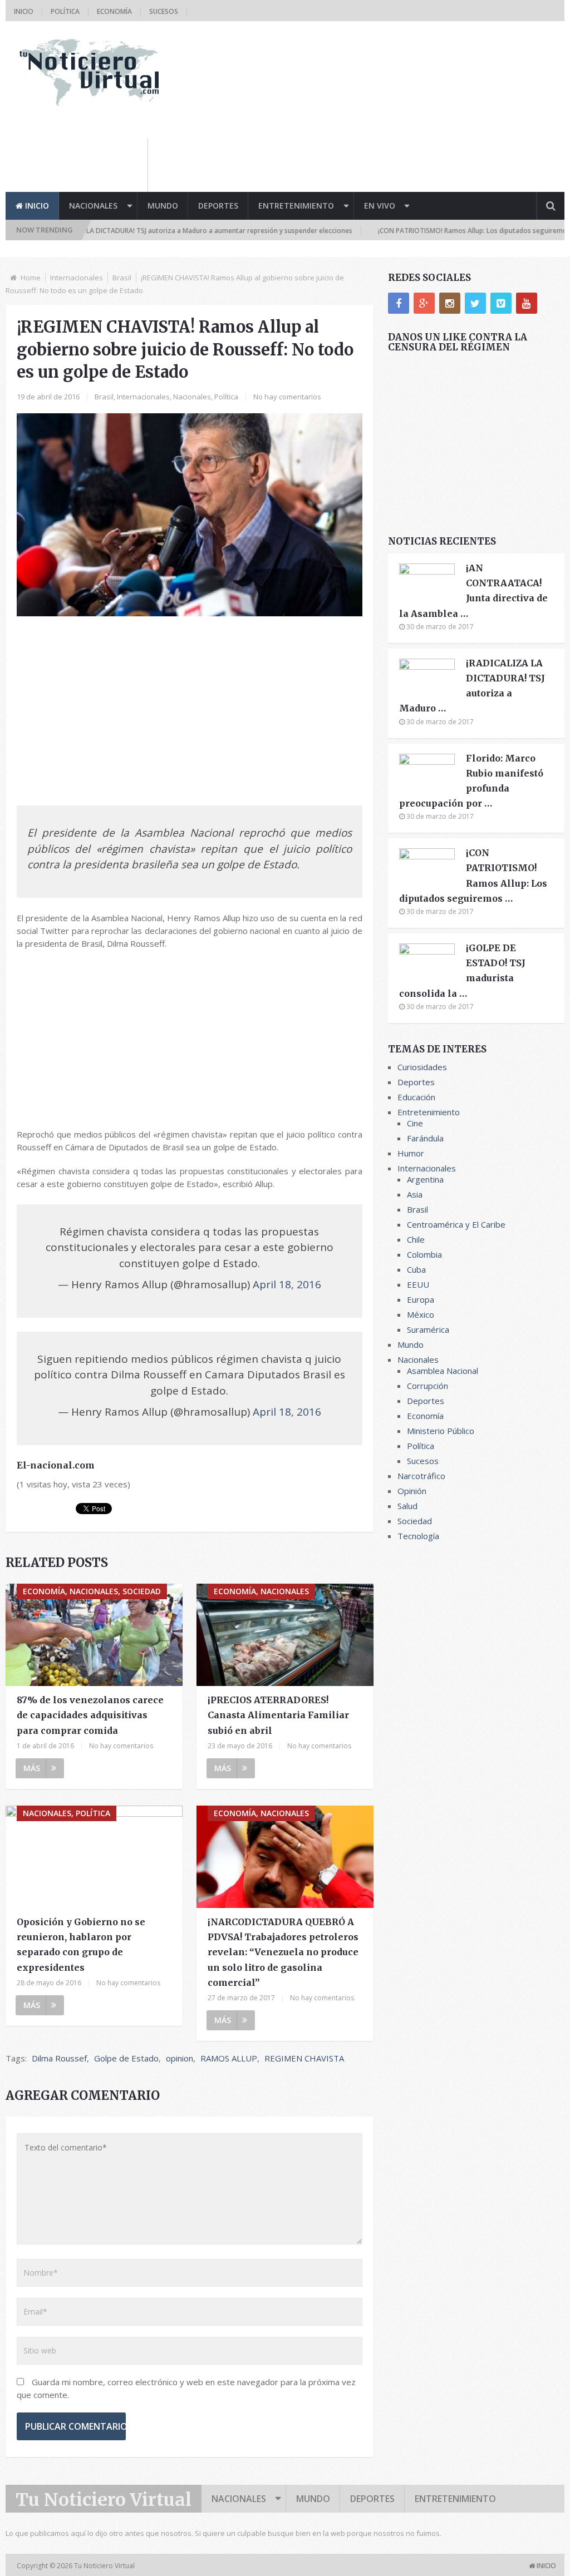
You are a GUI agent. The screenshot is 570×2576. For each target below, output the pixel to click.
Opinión (412, 1491)
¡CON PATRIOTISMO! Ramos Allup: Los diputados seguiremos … (473, 876)
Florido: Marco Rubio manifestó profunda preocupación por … (471, 781)
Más (32, 1768)
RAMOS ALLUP (229, 2058)
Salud (407, 1506)
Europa (421, 1299)
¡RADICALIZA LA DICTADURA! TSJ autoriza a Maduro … (472, 686)
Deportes (218, 206)
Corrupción (427, 1386)
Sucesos (164, 11)
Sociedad (415, 1521)
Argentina (425, 1179)
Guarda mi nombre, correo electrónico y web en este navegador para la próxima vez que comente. (186, 2388)
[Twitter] (475, 303)
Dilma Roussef (59, 2058)
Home (31, 278)
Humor (411, 1153)
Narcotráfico (421, 1476)
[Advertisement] (362, 164)
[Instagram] (450, 303)
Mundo (163, 206)
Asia (415, 1194)
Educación (416, 1097)
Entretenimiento (296, 206)
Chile (416, 1239)
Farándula (425, 1138)
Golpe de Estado (126, 2058)
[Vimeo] (501, 303)
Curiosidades (422, 1067)
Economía (114, 11)
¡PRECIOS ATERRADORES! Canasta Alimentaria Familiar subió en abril (278, 1715)
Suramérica (428, 1329)
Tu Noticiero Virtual (104, 2500)
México (421, 1314)
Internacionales (77, 278)
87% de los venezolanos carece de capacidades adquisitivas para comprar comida (90, 1715)
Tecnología (418, 1536)
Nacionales (93, 206)
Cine (415, 1123)
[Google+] (424, 303)
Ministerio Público (441, 1431)
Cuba (416, 1269)
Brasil (122, 278)
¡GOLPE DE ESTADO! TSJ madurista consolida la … (462, 971)
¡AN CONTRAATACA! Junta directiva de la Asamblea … (473, 591)
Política (65, 11)
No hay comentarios (287, 397)
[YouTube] (527, 303)
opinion (180, 2058)
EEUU (418, 1284)
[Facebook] (399, 303)
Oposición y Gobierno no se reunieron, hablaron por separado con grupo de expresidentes (81, 1945)
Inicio (24, 11)
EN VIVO (380, 206)
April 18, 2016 (287, 1284)
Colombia (424, 1254)
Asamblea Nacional (443, 1371)
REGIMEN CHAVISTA (304, 2058)
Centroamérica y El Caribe (456, 1224)
